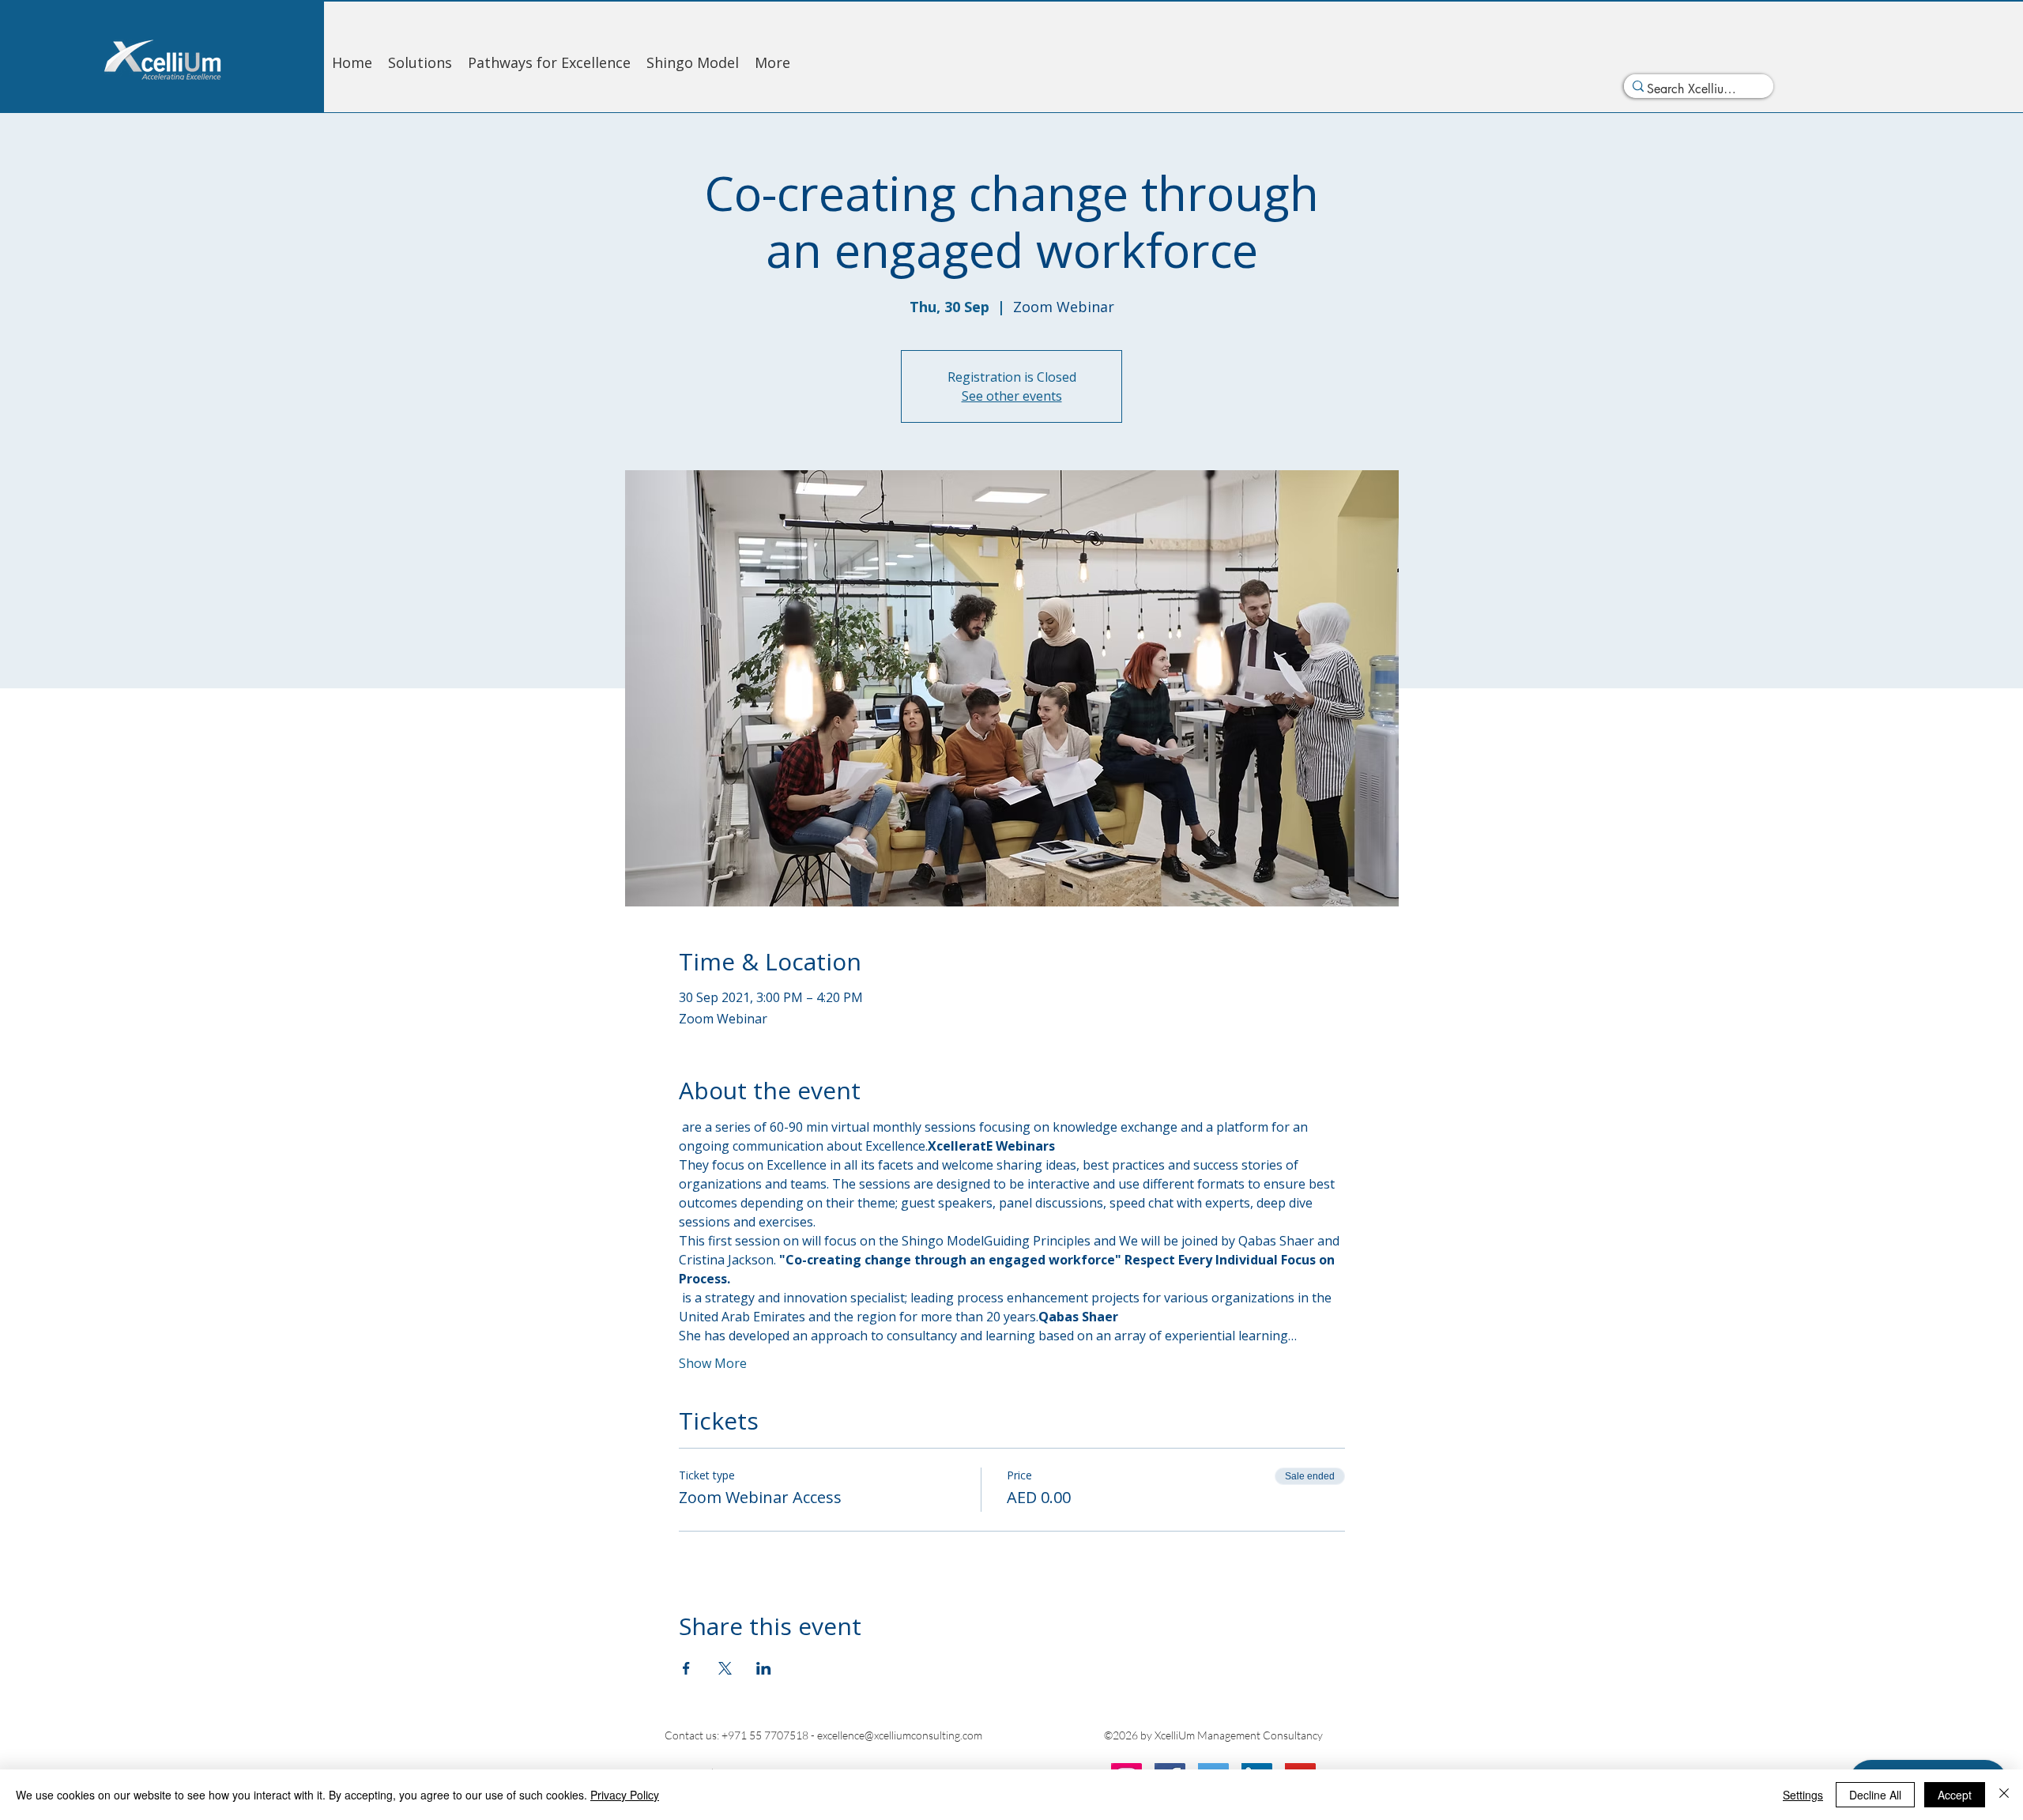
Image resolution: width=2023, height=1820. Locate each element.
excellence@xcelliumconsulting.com (900, 1735)
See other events (1012, 396)
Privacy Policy (625, 1795)
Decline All (1875, 1795)
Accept (1955, 1795)
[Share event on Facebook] (686, 1668)
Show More (713, 1363)
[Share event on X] (725, 1668)
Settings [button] (1803, 1795)
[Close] (2004, 1795)
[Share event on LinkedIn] (764, 1668)
